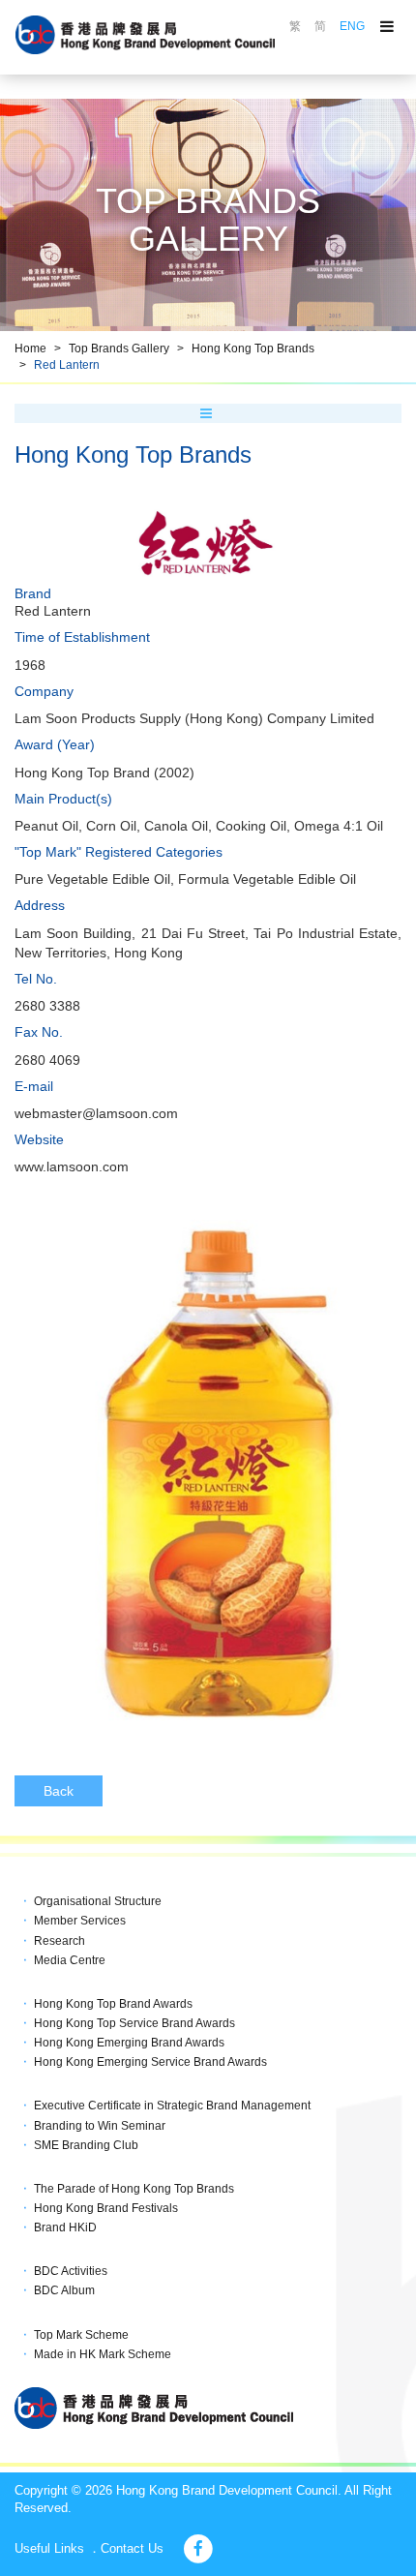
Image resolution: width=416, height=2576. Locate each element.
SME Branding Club (86, 2145)
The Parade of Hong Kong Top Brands (134, 2189)
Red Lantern (67, 365)
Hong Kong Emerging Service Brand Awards (150, 2062)
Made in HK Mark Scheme (103, 2354)
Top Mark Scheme (81, 2335)
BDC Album (64, 2290)
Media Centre (70, 1960)
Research (59, 1941)
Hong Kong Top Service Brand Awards (134, 2023)
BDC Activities (71, 2271)
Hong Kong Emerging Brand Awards (129, 2043)
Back (59, 1791)
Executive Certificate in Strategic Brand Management (172, 2106)
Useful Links (49, 2548)
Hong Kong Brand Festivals (106, 2208)
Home (30, 349)
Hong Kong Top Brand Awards (113, 2004)
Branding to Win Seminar (100, 2126)
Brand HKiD (65, 2227)
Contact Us (132, 2548)
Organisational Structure (98, 1901)
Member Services (80, 1921)
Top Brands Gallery (119, 349)
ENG (352, 26)
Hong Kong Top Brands (253, 349)
